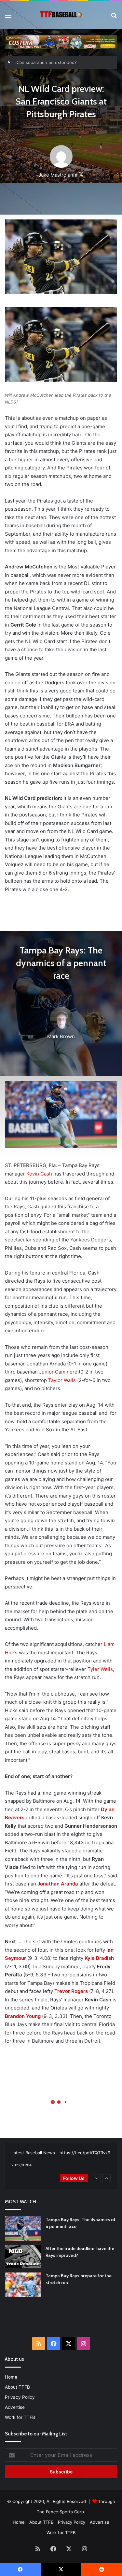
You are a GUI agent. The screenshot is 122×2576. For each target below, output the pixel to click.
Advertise (15, 2407)
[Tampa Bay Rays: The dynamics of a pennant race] (23, 2228)
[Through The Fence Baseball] (61, 15)
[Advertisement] (63, 2321)
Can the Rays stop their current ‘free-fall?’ (59, 63)
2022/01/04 (21, 2165)
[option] (61, 2159)
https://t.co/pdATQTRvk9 (85, 2153)
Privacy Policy (20, 2397)
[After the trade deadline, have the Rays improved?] (23, 2257)
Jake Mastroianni (58, 175)
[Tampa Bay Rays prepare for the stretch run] (23, 2285)
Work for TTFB (20, 2417)
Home (11, 2377)
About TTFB (17, 2387)
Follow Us (74, 2178)
